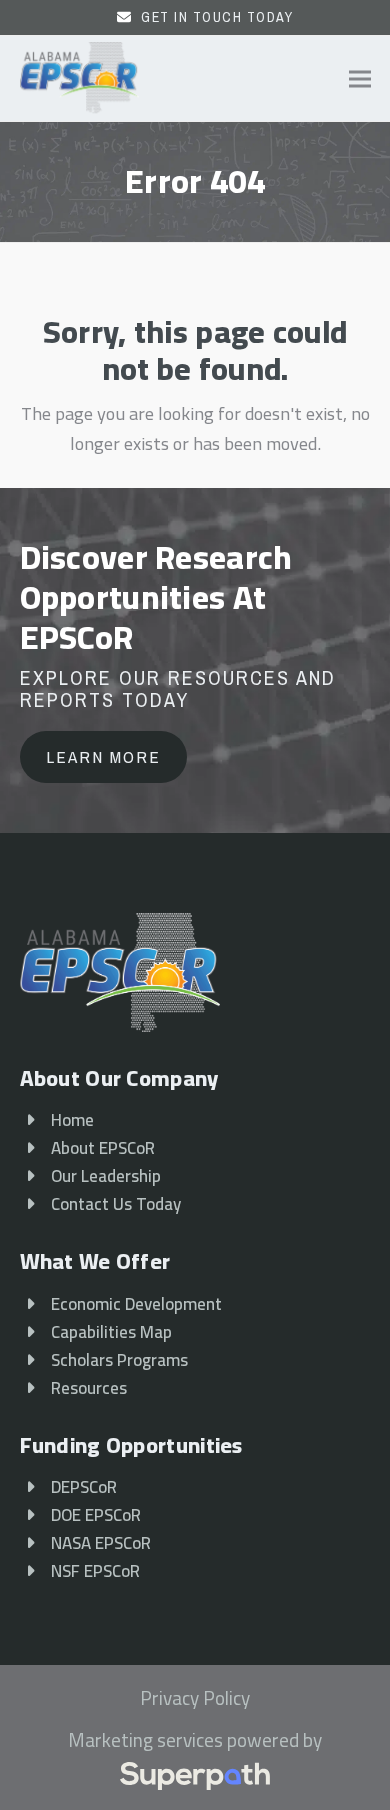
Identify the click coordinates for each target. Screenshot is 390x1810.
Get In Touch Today (217, 17)
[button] (360, 78)
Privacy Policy (195, 1699)
